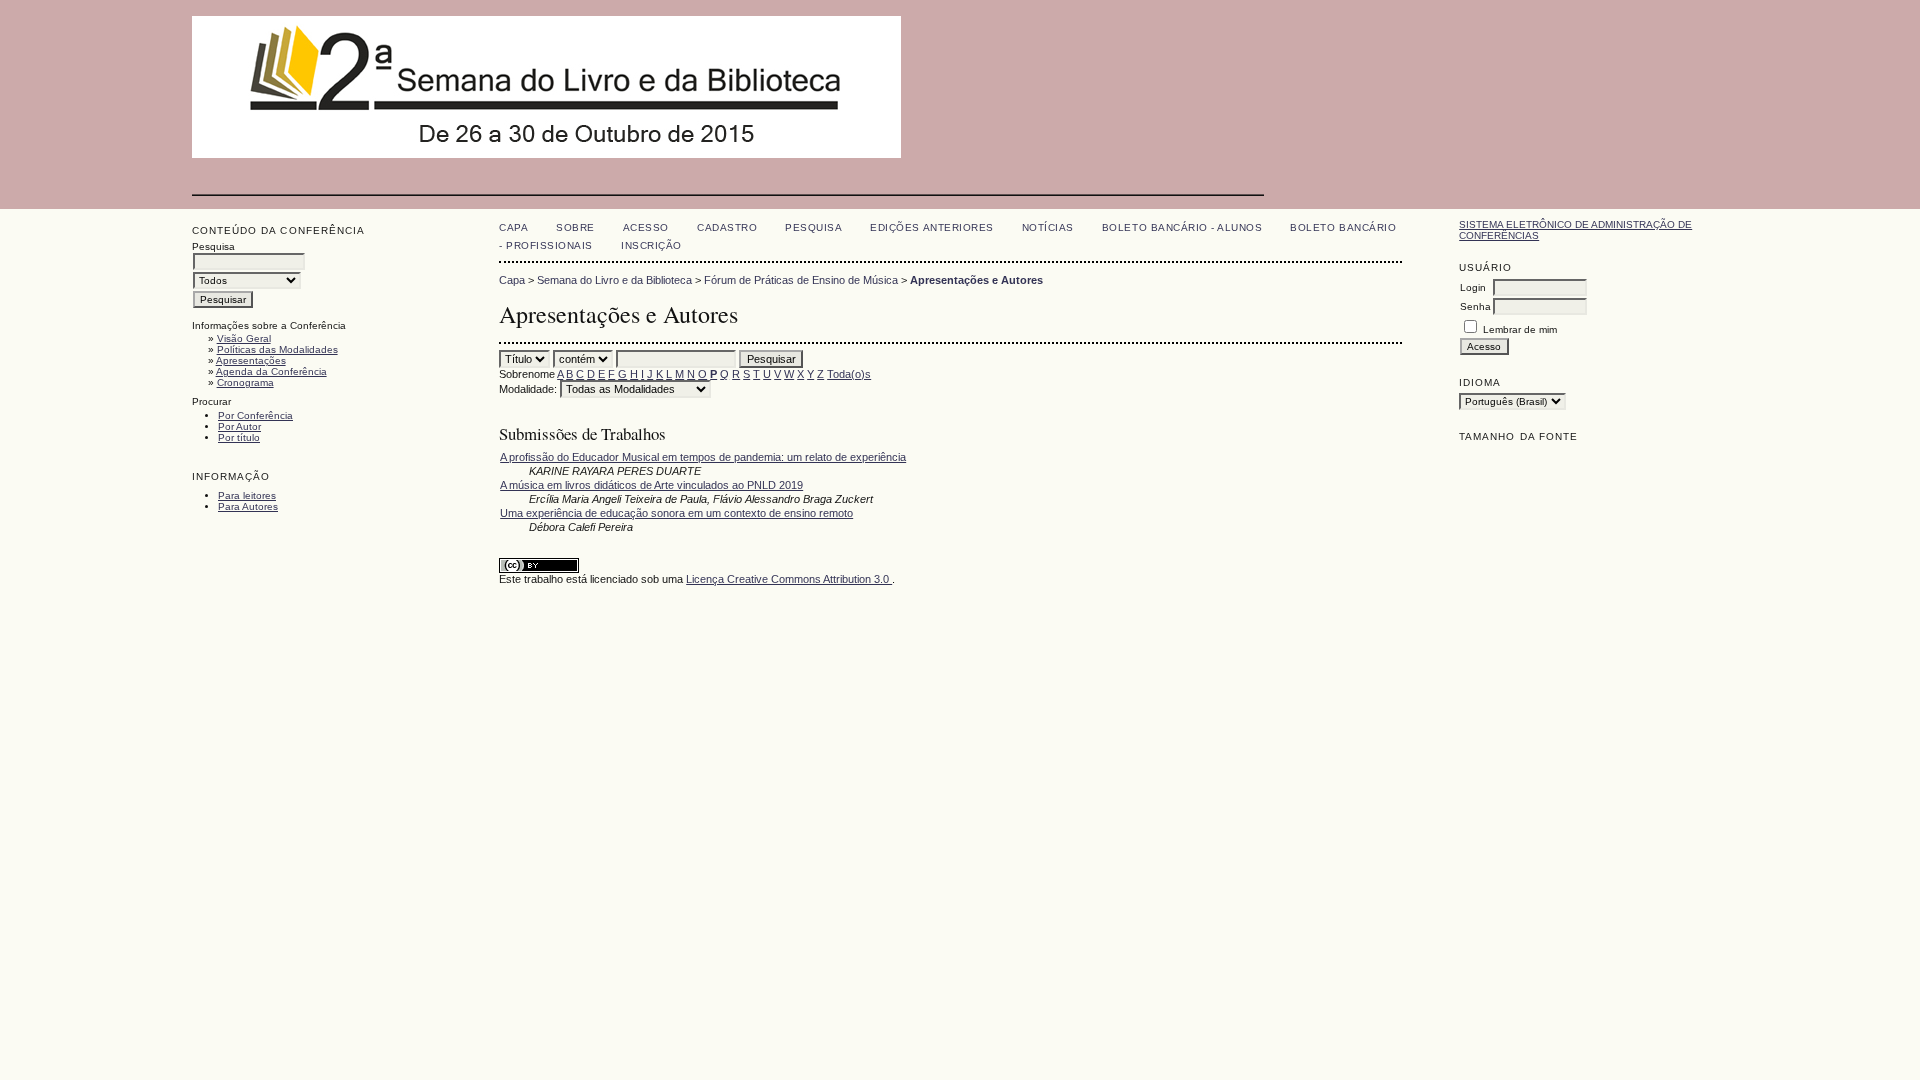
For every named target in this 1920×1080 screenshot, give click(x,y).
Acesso (646, 227)
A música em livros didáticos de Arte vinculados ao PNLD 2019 (651, 485)
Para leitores (247, 495)
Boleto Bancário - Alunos (1182, 227)
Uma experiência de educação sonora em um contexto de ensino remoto (676, 513)
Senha (1475, 306)
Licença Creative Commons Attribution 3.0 (789, 579)
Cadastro (727, 227)
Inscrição (651, 245)
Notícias (1048, 227)
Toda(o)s (849, 374)
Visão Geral (244, 338)
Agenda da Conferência (271, 371)
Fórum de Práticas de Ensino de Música (801, 280)
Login (1473, 287)
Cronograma (245, 382)
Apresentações (251, 360)
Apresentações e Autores (976, 280)
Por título (239, 437)
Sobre (575, 227)
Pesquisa (813, 227)
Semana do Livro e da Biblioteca (614, 280)
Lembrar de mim (1520, 329)
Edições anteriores (931, 227)
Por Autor (239, 426)
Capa (513, 227)
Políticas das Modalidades (277, 349)
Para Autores (248, 506)
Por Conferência (255, 415)
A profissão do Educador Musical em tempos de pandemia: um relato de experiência (703, 457)
